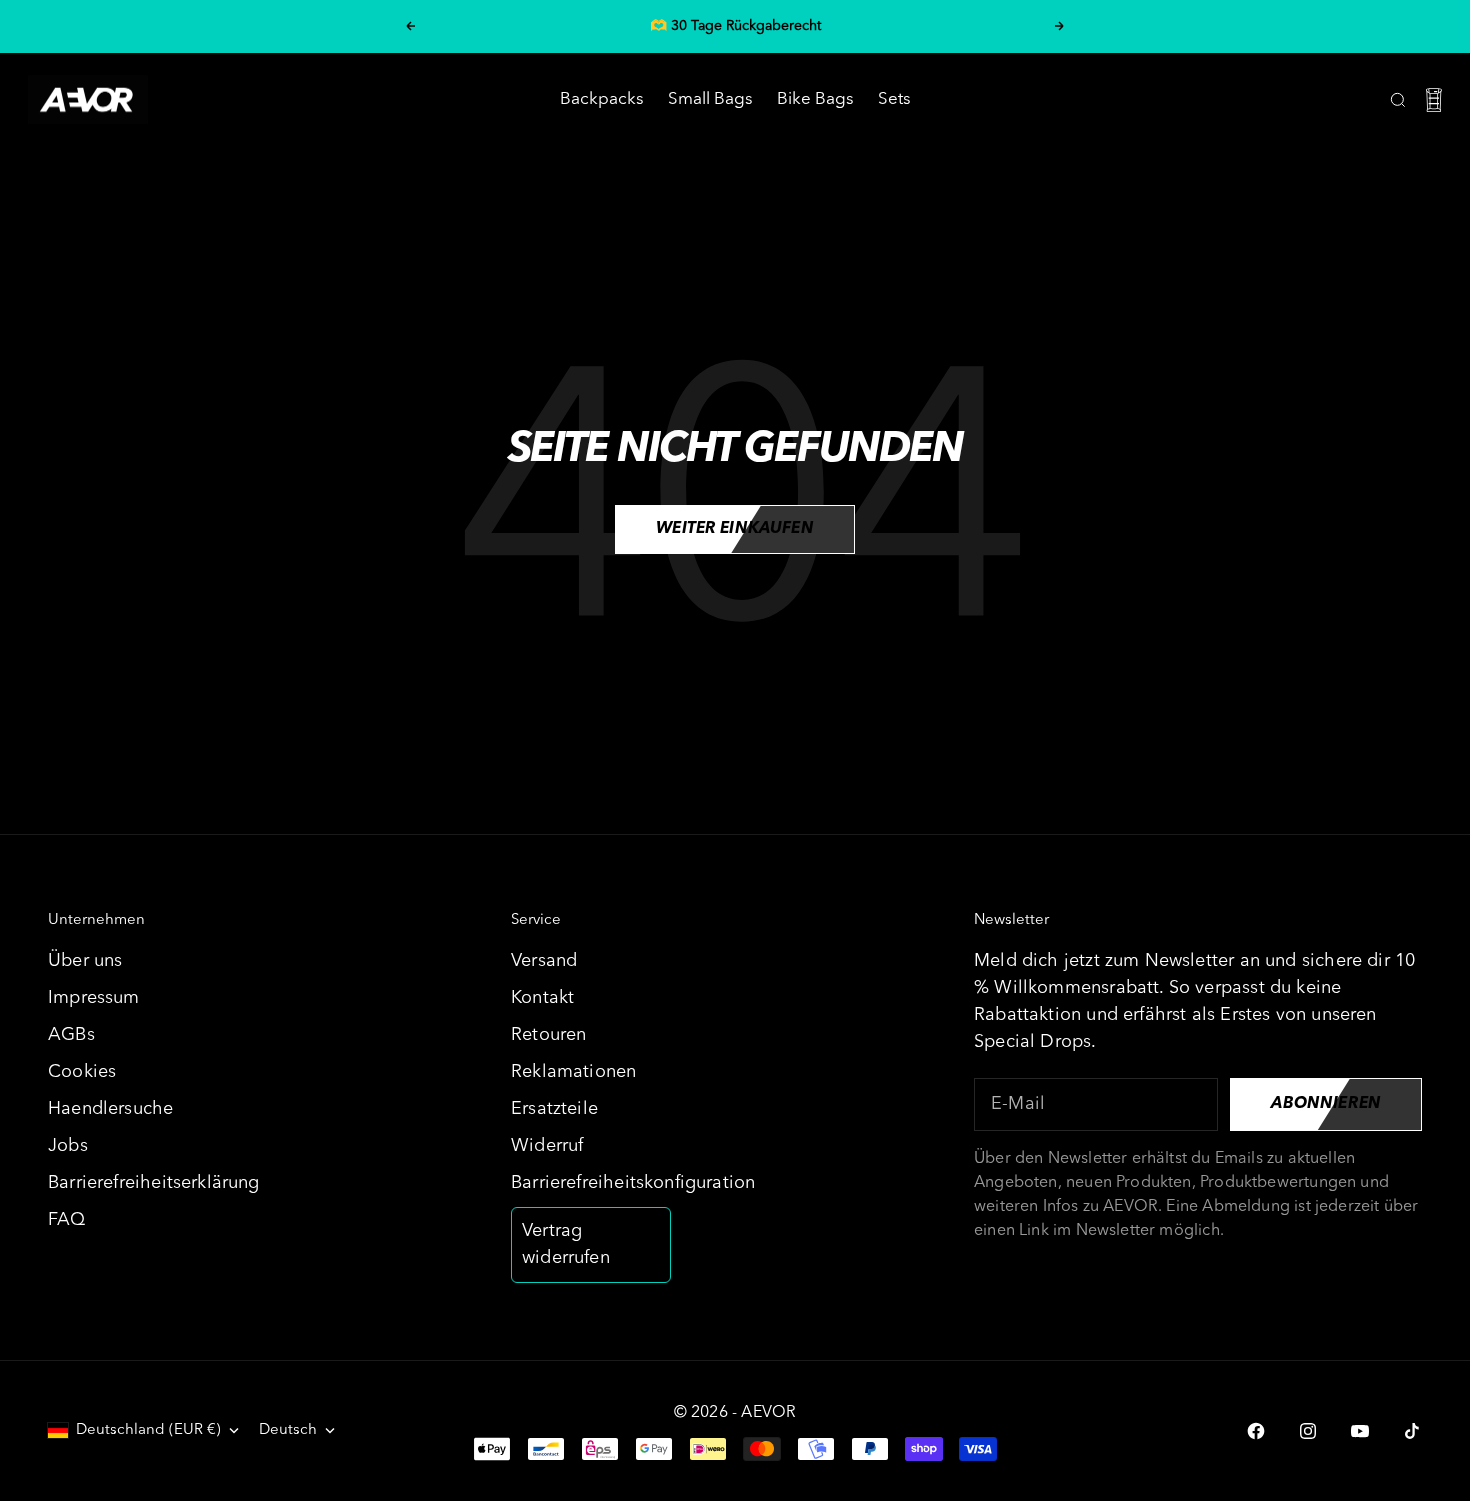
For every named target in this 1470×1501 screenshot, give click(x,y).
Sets (894, 99)
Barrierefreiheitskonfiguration (633, 1183)
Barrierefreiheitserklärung (154, 1183)
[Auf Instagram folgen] (1308, 1431)
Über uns (85, 961)
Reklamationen (573, 1072)
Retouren (548, 1035)
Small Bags (710, 99)
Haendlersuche (110, 1109)
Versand (544, 961)
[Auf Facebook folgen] (1256, 1431)
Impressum (94, 998)
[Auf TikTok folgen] (1412, 1431)
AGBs (71, 1035)
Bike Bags (815, 99)
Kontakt (542, 998)
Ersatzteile (554, 1109)
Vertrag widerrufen (566, 1244)
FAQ (67, 1220)
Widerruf (547, 1146)
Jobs (68, 1146)
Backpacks (602, 99)
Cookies (82, 1072)
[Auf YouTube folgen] (1360, 1431)
